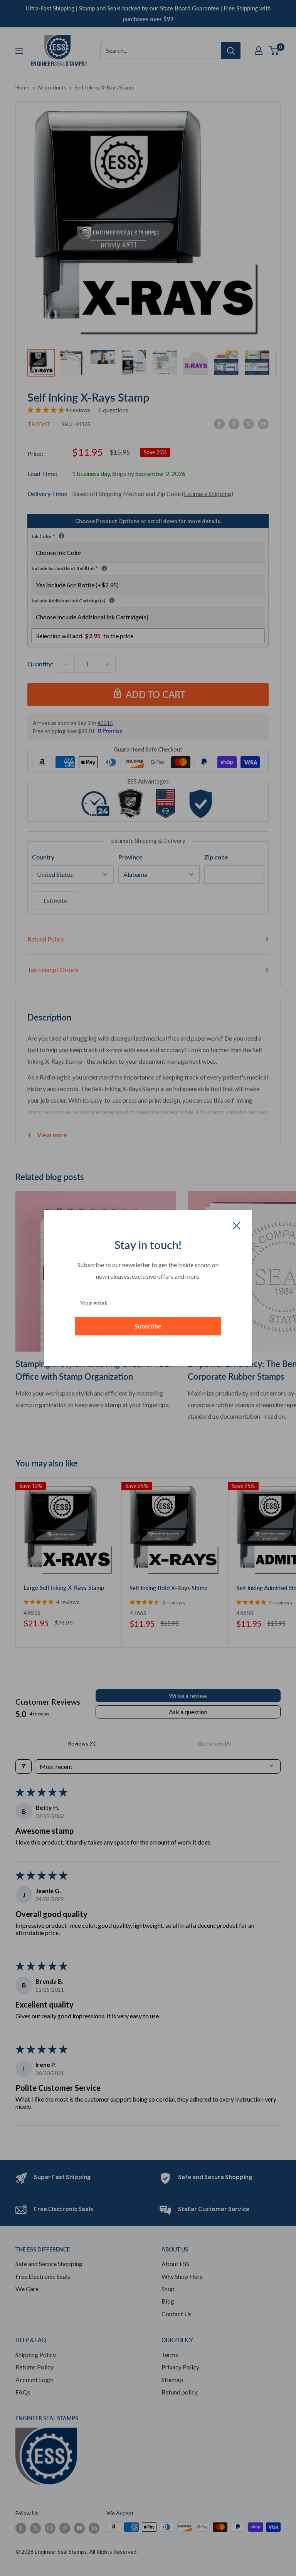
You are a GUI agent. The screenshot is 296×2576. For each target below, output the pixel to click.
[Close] (237, 1225)
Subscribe (148, 1326)
